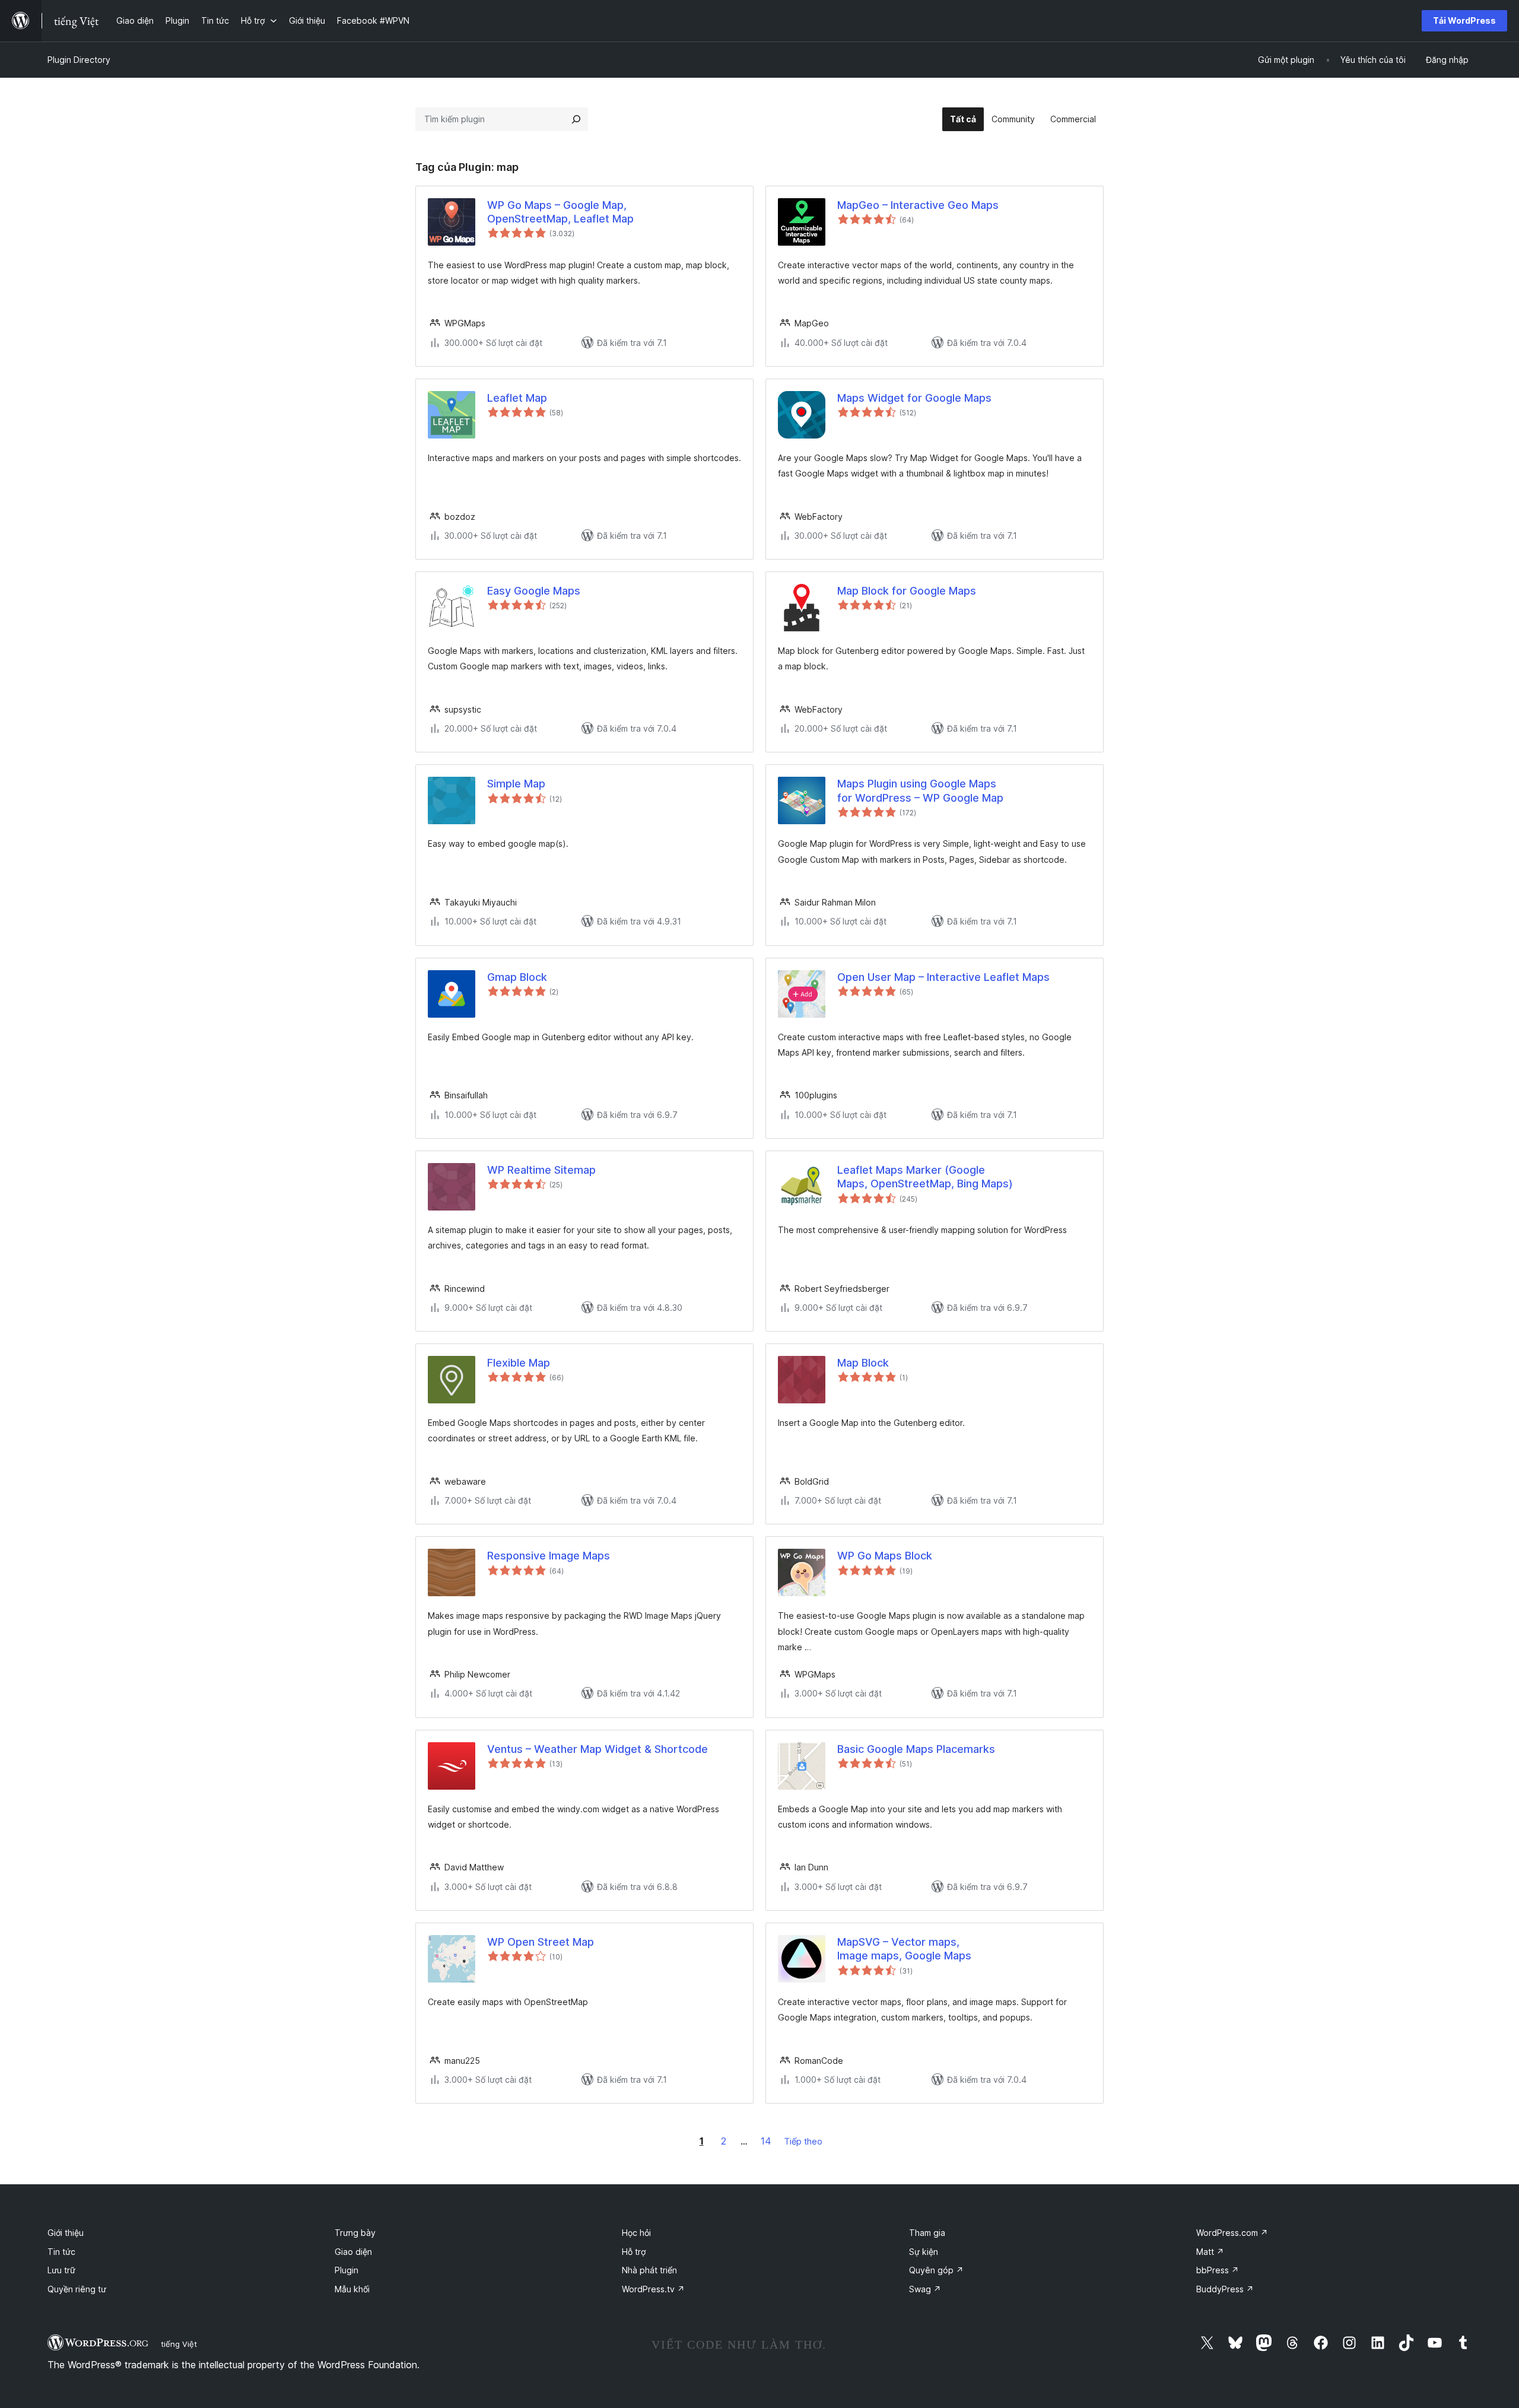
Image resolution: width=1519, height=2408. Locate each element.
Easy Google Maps (534, 591)
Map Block (863, 1363)
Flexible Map (519, 1363)
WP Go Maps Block (885, 1556)
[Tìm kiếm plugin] (576, 119)
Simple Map (516, 784)
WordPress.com (1232, 2233)
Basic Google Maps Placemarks (916, 1749)
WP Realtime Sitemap (541, 1170)
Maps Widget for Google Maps (914, 398)
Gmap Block (517, 977)
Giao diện (353, 2252)
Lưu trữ (61, 2270)
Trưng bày (355, 2233)
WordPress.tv (653, 2289)
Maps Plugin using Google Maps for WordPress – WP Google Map (920, 790)
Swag (925, 2289)
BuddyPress (1225, 2289)
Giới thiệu (66, 2233)
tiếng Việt (179, 2344)
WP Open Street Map (541, 1942)
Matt (1210, 2252)
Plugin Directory (79, 60)
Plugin (347, 2270)
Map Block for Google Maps (907, 591)
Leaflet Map (517, 398)
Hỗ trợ (634, 2252)
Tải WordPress (1464, 20)
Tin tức (61, 2252)
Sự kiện (924, 2252)
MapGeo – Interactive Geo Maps (918, 205)
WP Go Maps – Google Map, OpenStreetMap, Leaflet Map (560, 212)
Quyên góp (936, 2270)
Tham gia (927, 2233)
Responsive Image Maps (549, 1556)
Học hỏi (636, 2233)
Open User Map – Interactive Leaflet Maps (943, 977)
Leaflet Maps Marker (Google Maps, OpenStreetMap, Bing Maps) (925, 1177)
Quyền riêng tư (77, 2289)
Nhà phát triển (649, 2270)
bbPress (1218, 2270)
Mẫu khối (352, 2289)
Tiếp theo (803, 2141)
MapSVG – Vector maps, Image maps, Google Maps (904, 1949)
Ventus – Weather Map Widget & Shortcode (598, 1749)
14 (766, 2141)
